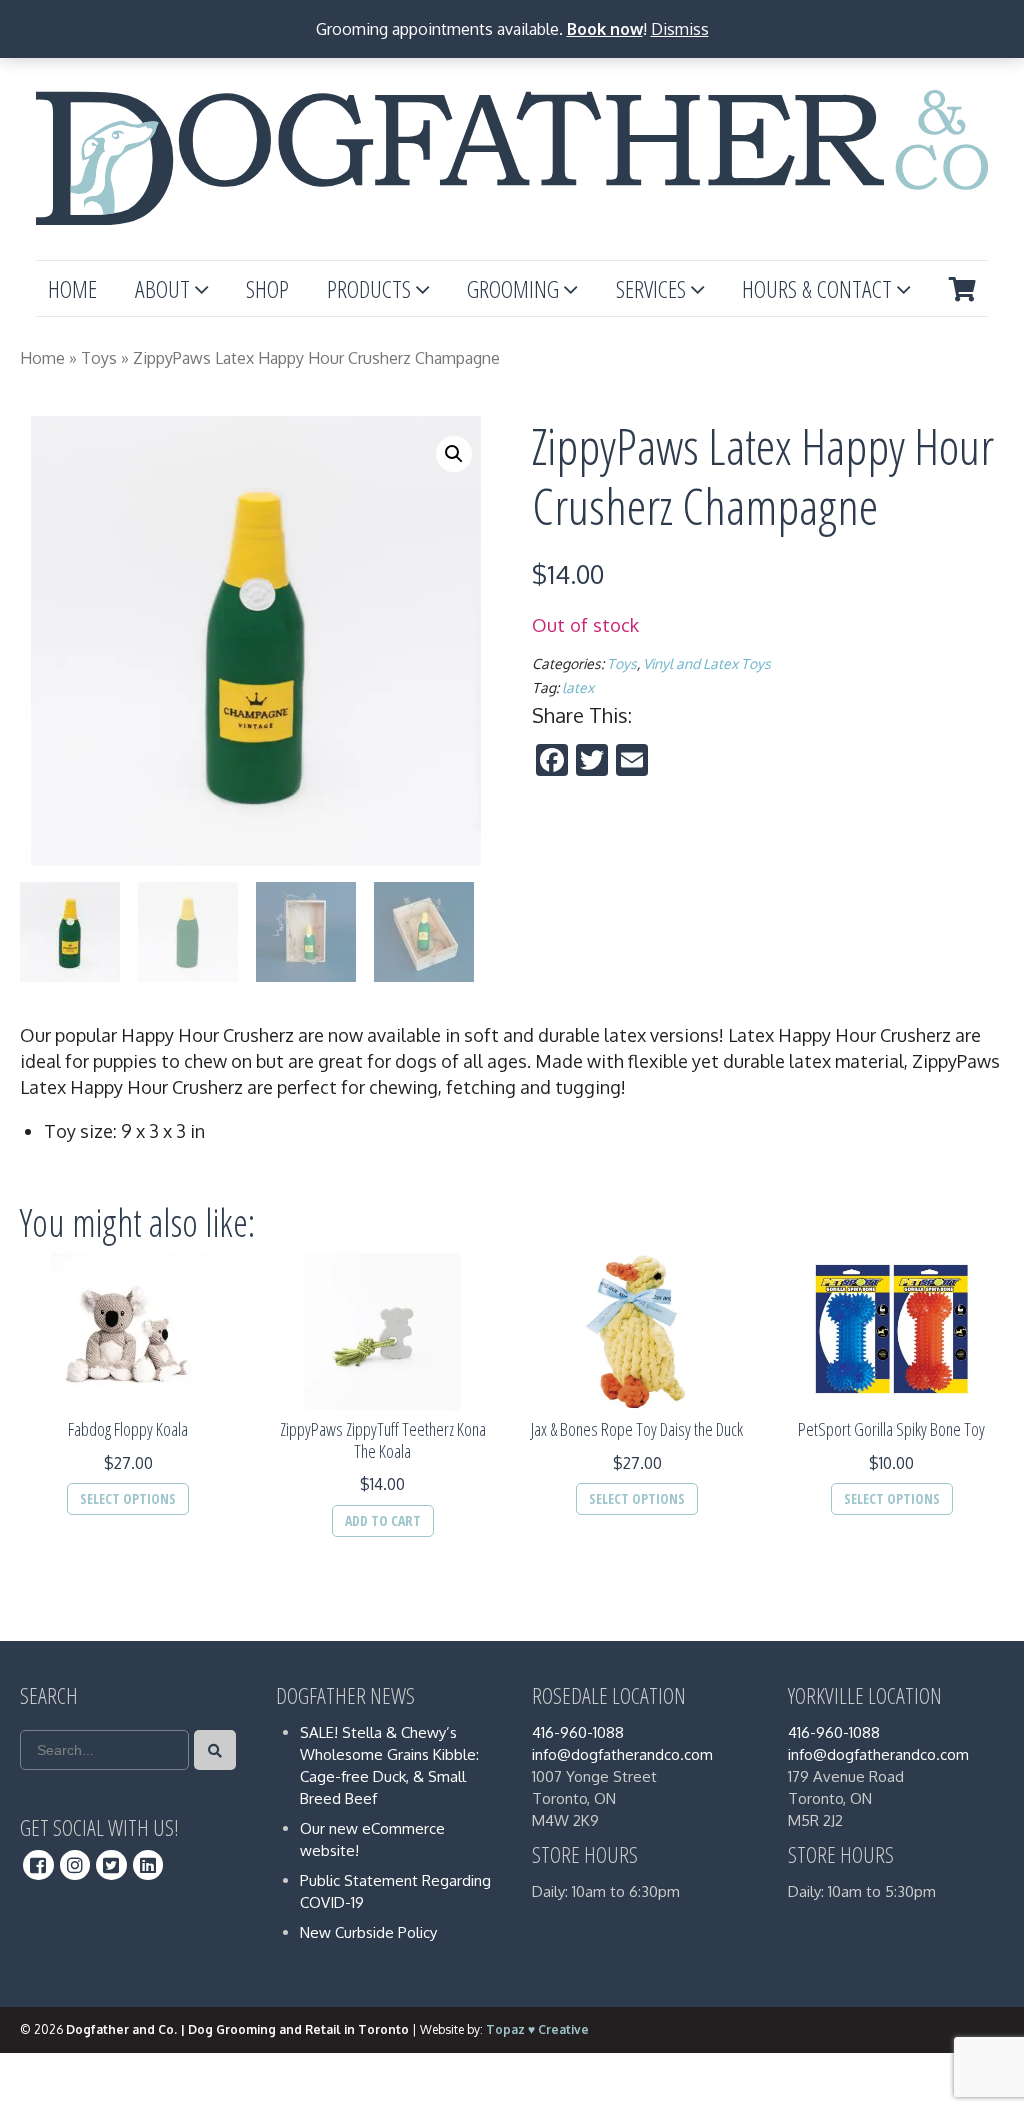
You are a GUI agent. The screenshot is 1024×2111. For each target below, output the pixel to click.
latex (578, 687)
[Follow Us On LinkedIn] (148, 1865)
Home (72, 288)
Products (369, 288)
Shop (267, 288)
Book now (605, 29)
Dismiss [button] (680, 29)
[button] (454, 454)
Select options (128, 1498)
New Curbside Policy (368, 1932)
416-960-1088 (578, 1732)
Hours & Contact (817, 288)
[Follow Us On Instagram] (75, 1865)
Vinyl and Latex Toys (707, 663)
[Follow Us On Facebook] (38, 1865)
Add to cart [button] (383, 1520)
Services (651, 288)
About (162, 288)
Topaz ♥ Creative (537, 2029)
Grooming (513, 288)
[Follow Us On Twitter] (111, 1865)
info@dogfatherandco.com (622, 1754)
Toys (99, 358)
